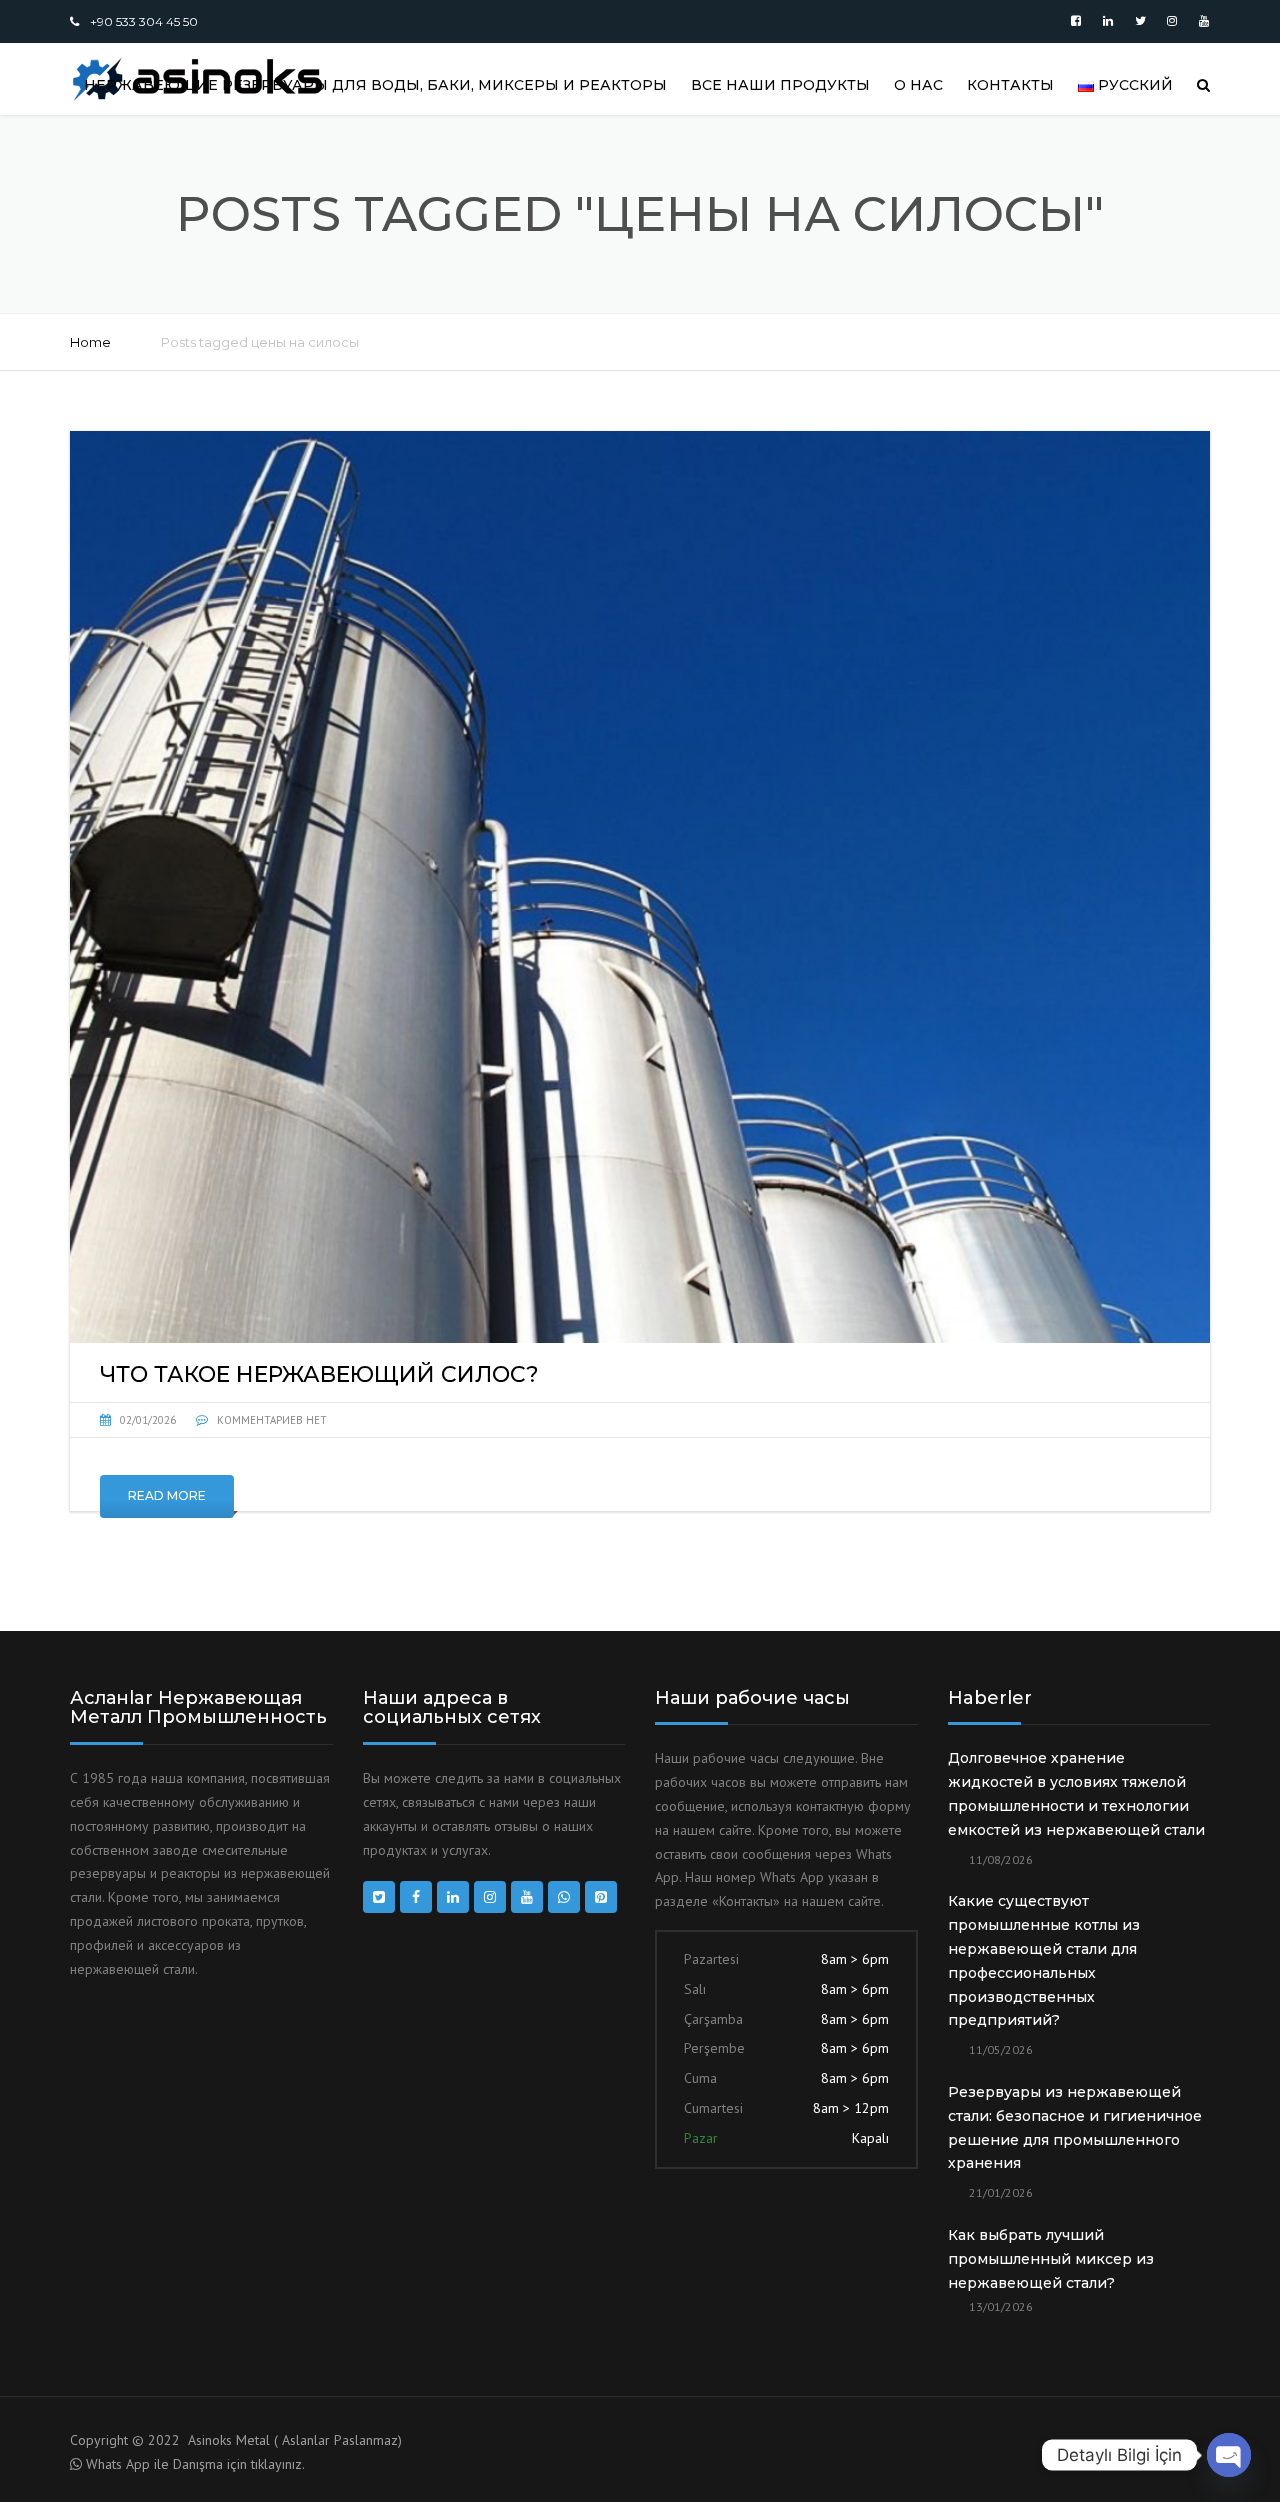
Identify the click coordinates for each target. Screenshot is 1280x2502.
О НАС (918, 85)
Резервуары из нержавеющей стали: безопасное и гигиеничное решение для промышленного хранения (1075, 2127)
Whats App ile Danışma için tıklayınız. (195, 2464)
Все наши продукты (780, 85)
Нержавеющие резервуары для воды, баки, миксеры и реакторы (375, 85)
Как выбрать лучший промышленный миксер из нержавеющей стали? (1051, 2259)
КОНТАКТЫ (1010, 85)
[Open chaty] (1229, 2455)
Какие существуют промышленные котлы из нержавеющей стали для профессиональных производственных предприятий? (1044, 1960)
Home (90, 342)
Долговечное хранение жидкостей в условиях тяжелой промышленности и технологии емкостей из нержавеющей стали (1076, 1793)
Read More (167, 1495)
